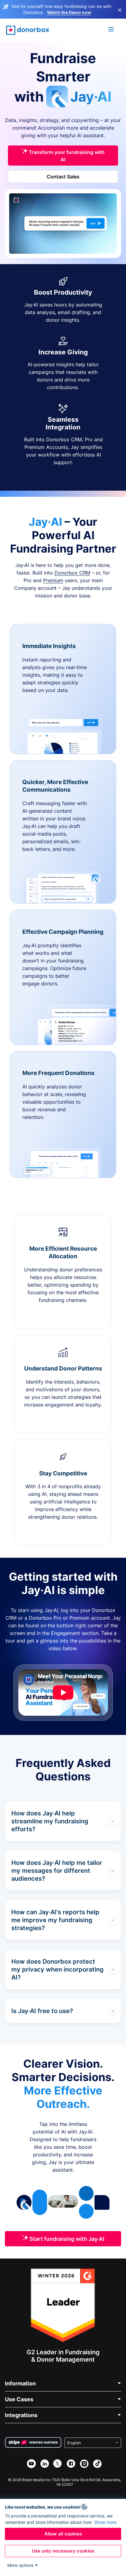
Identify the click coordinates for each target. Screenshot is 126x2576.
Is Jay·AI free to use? (42, 2011)
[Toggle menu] (111, 30)
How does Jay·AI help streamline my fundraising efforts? (50, 1821)
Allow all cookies (63, 2534)
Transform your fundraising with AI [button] (66, 156)
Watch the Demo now (69, 12)
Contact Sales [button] (63, 177)
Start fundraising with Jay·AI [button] (66, 2239)
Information (20, 2383)
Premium (53, 580)
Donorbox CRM (72, 573)
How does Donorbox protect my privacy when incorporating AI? (57, 1969)
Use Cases (19, 2399)
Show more (105, 2522)
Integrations (21, 2415)
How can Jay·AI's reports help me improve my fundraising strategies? (55, 1920)
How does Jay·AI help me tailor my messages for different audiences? (57, 1871)
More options (20, 2565)
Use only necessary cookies (63, 2551)
